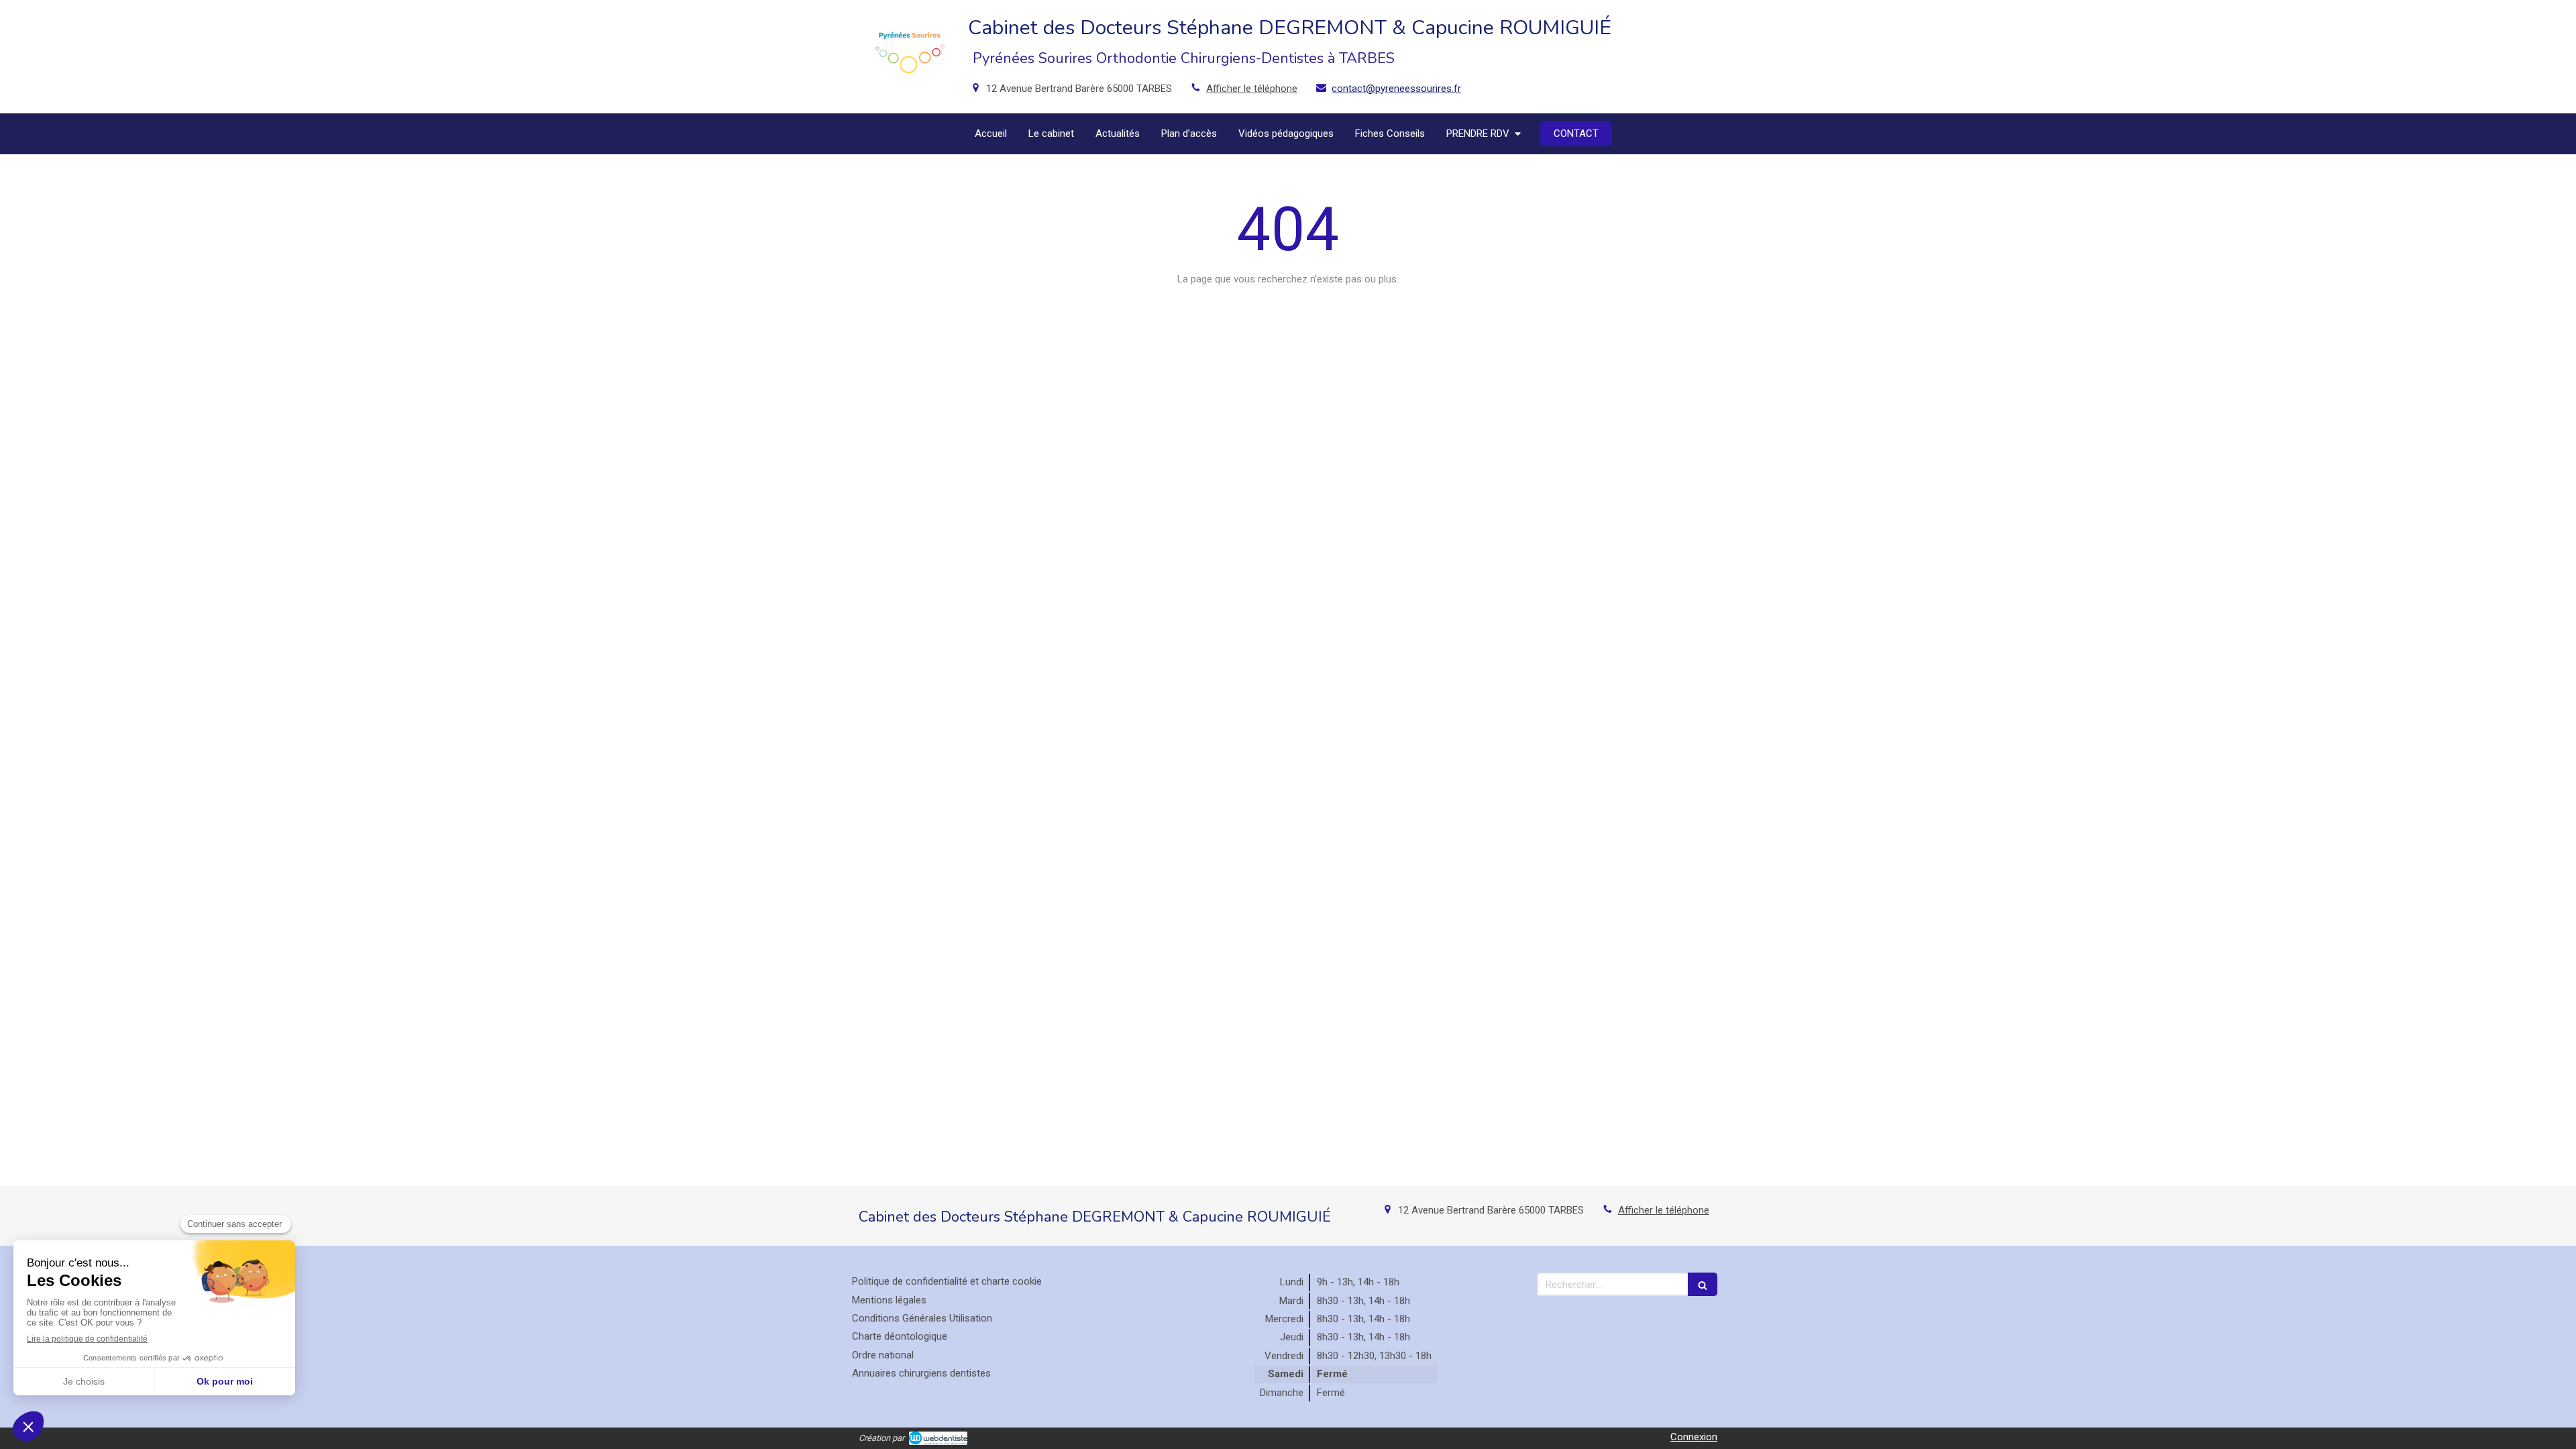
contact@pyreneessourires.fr (1396, 89)
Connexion (1694, 1437)
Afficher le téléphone (1252, 89)
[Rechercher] (1703, 1284)
